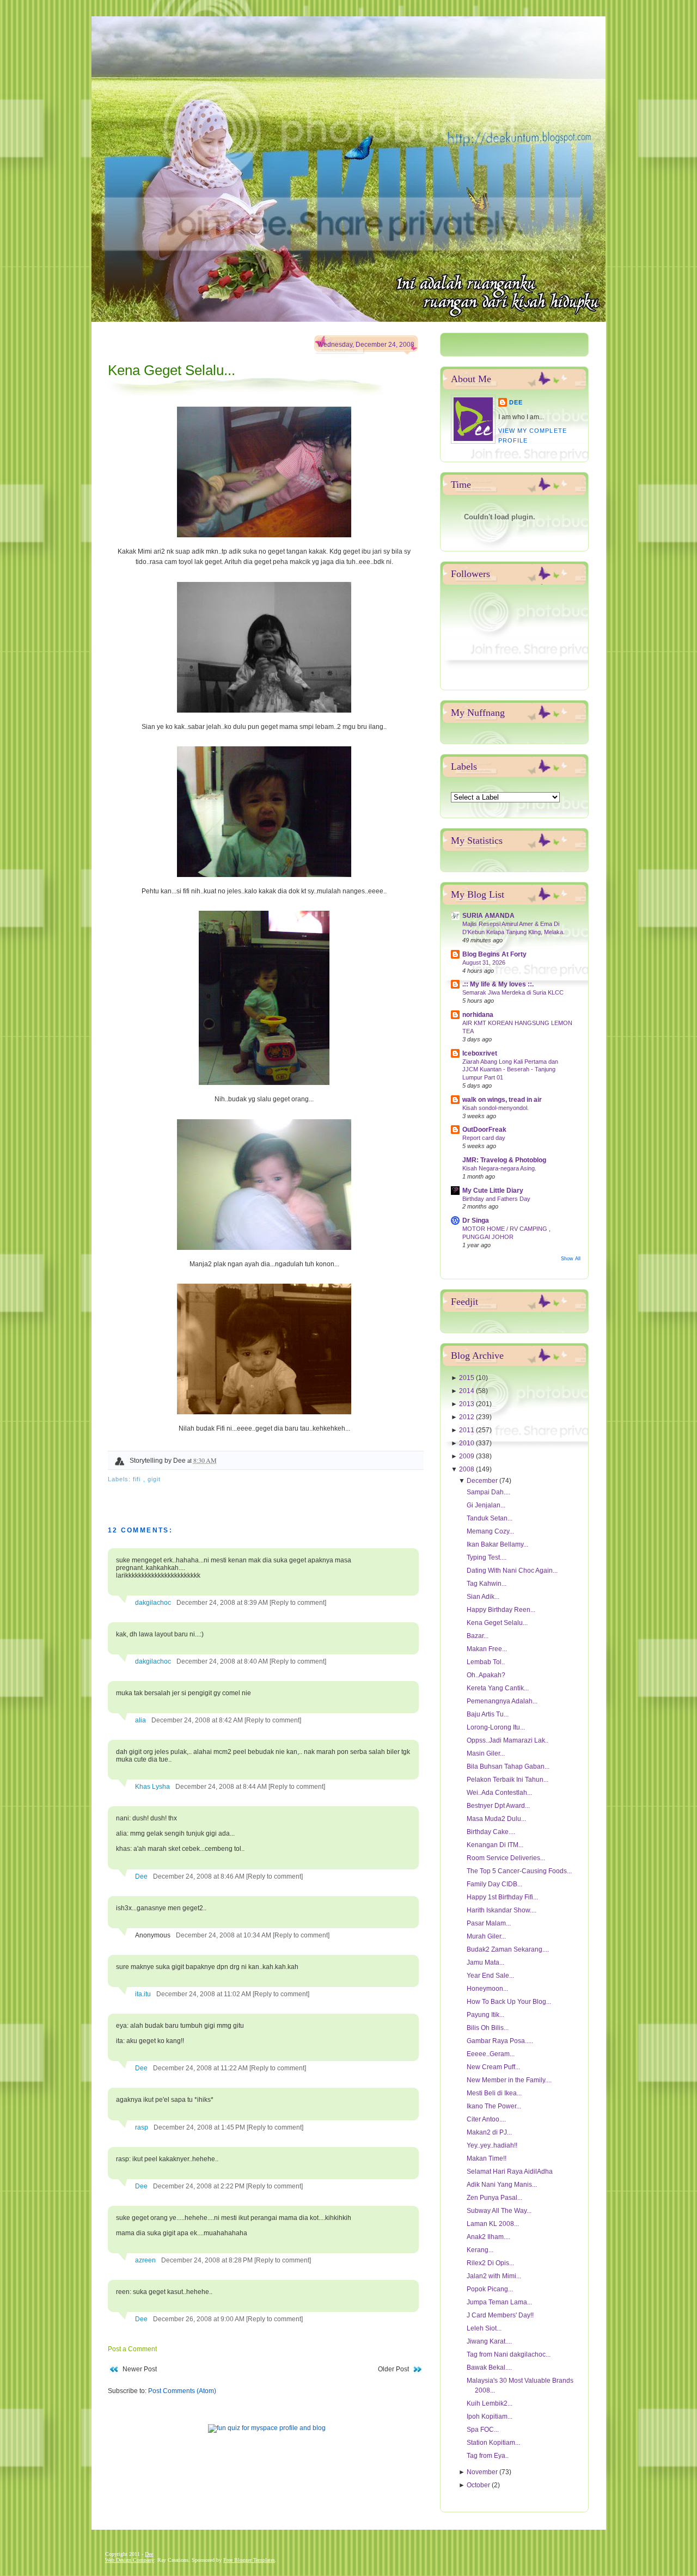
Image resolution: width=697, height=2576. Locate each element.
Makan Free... (487, 1649)
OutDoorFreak (484, 1130)
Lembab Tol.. (486, 1662)
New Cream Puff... (493, 2067)
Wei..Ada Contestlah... (499, 1793)
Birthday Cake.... (491, 1832)
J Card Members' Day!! (500, 2315)
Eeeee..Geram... (491, 2054)
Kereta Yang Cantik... (498, 1688)
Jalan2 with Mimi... (494, 2276)
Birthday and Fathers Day (496, 1199)
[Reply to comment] (298, 1603)
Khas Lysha (152, 1787)
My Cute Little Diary (493, 1191)
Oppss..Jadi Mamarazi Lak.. (508, 1740)
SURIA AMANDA (488, 916)
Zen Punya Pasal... (494, 2198)
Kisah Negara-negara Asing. (499, 1168)
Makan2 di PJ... (489, 2132)
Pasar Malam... (489, 1923)
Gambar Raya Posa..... (500, 2041)
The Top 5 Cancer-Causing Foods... (519, 1871)
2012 (467, 1417)
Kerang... (480, 2250)
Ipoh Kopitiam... (490, 2416)
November (483, 2472)
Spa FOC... (483, 2430)
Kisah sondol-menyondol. (496, 1108)
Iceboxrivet (480, 1053)
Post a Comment (132, 2349)
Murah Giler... (486, 1936)
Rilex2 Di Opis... (490, 2263)
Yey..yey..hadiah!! (492, 2145)
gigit (154, 1479)
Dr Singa (476, 1220)
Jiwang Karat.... (489, 2341)
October (479, 2485)
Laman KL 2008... (493, 2224)
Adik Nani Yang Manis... (502, 2185)
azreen (145, 2260)
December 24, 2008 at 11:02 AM (204, 1994)
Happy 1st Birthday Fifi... (502, 1897)
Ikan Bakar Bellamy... (497, 1544)
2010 (467, 1443)
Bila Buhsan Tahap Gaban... (508, 1767)
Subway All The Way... (499, 2211)
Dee (141, 1876)
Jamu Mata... (485, 1962)
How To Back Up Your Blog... (509, 2002)
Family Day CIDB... (494, 1884)
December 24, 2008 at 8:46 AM (200, 1876)
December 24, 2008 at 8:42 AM (198, 1720)
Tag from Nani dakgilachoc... (509, 2354)
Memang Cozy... (490, 1531)
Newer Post (140, 2369)
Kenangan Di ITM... (495, 1845)
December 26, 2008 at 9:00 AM (200, 2319)
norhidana (478, 1015)
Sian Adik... (483, 1597)
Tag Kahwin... (487, 1584)
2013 (467, 1404)
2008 (467, 1469)
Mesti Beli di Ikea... (494, 2093)
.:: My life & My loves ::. (498, 984)
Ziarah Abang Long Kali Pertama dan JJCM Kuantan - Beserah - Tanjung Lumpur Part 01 (510, 1070)
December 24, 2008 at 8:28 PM (208, 2260)
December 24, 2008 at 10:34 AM (224, 1935)
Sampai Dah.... (488, 1492)
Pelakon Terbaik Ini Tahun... (508, 1780)
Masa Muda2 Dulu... (496, 1819)
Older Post (393, 2369)
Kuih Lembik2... (490, 2403)
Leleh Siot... (484, 2328)
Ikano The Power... (494, 2106)
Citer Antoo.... (486, 2119)
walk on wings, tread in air (502, 1100)
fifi (138, 1479)
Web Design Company (130, 2560)
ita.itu (143, 1994)
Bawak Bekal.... (489, 2368)
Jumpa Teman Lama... (499, 2302)
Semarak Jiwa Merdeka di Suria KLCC (513, 992)
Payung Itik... (485, 2015)
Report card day (484, 1138)
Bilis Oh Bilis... (488, 2028)
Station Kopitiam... (493, 2443)
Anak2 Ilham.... (488, 2237)
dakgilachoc (153, 1603)
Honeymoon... (487, 1989)
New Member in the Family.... (509, 2080)
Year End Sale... (490, 1976)
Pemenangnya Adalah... (502, 1701)
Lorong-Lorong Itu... (496, 1727)
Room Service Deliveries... (506, 1858)
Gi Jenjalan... (486, 1505)
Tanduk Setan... (490, 1518)
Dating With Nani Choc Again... (512, 1571)
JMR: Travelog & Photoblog (504, 1160)
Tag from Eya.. (488, 2456)
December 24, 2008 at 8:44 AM (222, 1787)
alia (140, 1720)
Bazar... (478, 1636)
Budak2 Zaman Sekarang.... (508, 1949)
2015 (467, 1378)
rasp (142, 2127)
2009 (467, 1456)
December (483, 1481)
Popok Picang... (490, 2289)
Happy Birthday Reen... (501, 1610)
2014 (467, 1391)
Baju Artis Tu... (488, 1714)
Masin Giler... (486, 1753)
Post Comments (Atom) (182, 2391)
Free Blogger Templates (249, 2560)
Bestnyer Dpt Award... (498, 1806)
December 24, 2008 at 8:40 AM (223, 1661)
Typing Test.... (487, 1557)
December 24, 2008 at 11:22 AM (201, 2068)
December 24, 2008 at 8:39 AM (223, 1603)
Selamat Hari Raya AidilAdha (510, 2172)
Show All (571, 1259)
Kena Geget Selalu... (172, 370)
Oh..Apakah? (486, 1675)
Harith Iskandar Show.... (502, 1910)
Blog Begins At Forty (494, 954)
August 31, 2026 (484, 962)
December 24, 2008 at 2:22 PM (200, 2186)
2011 (467, 1430)
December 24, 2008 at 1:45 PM (200, 2127)
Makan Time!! (487, 2158)
